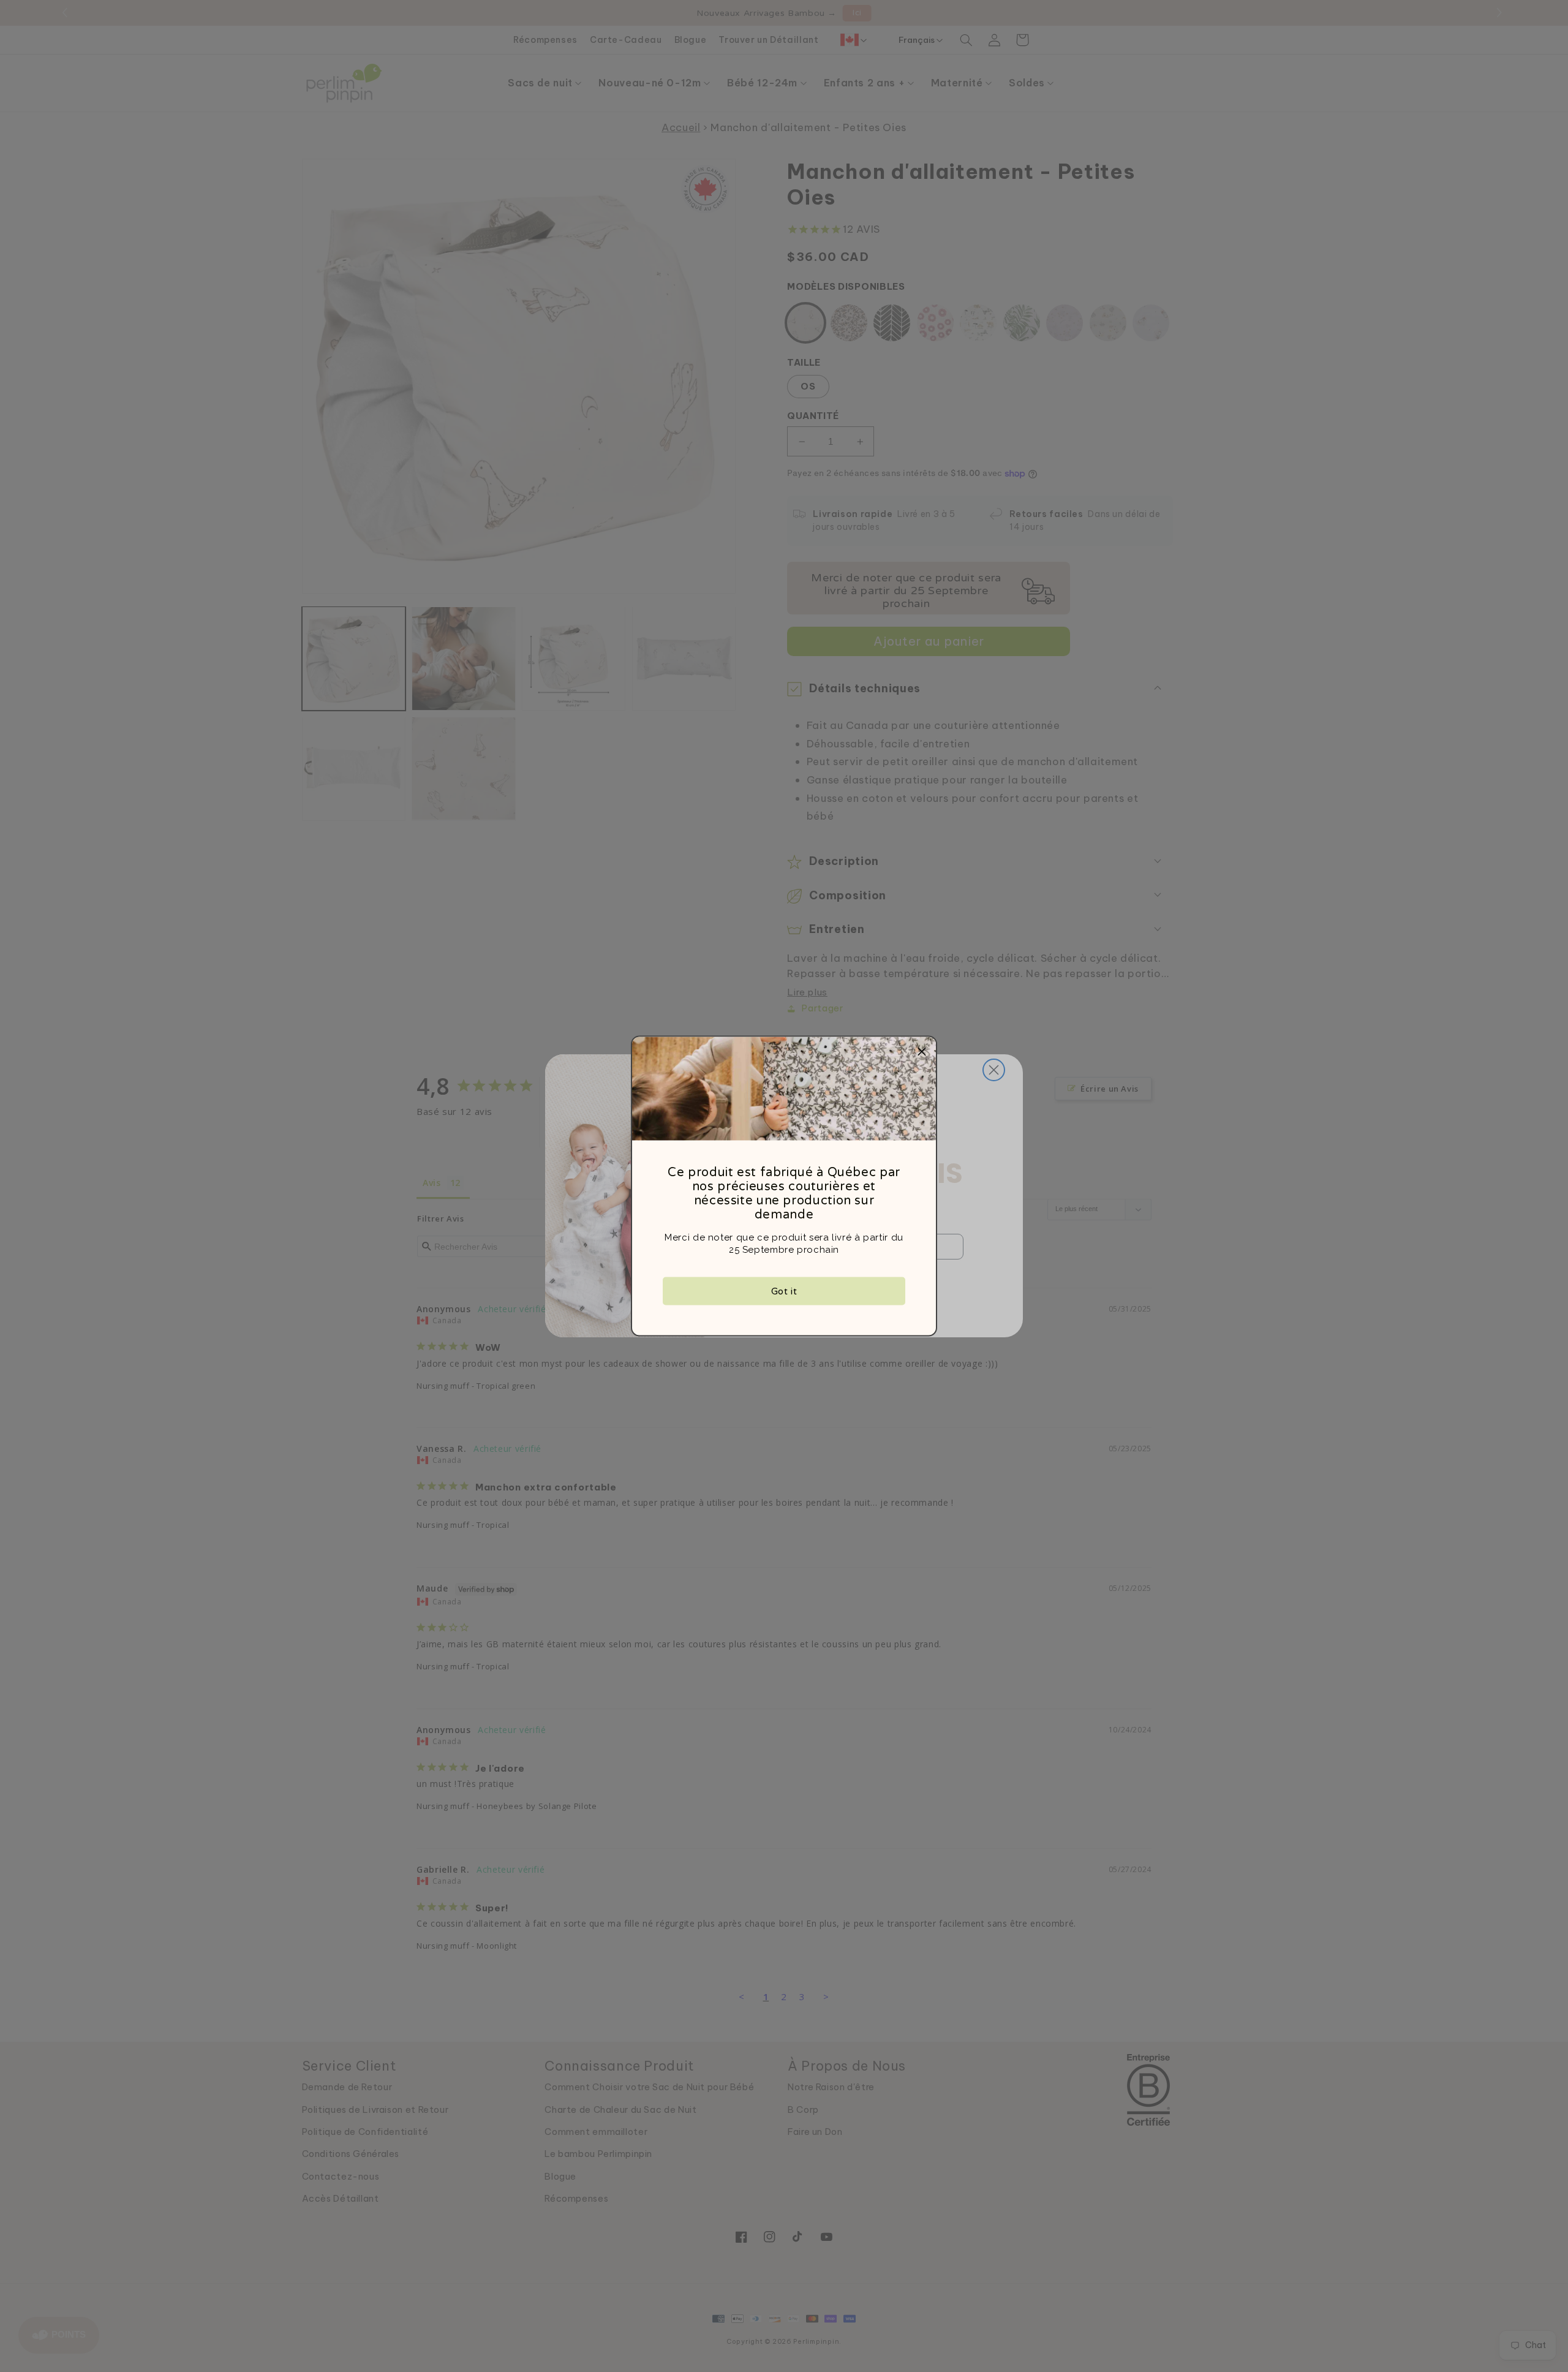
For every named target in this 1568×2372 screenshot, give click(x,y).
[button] (922, 1051)
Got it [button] (784, 1291)
